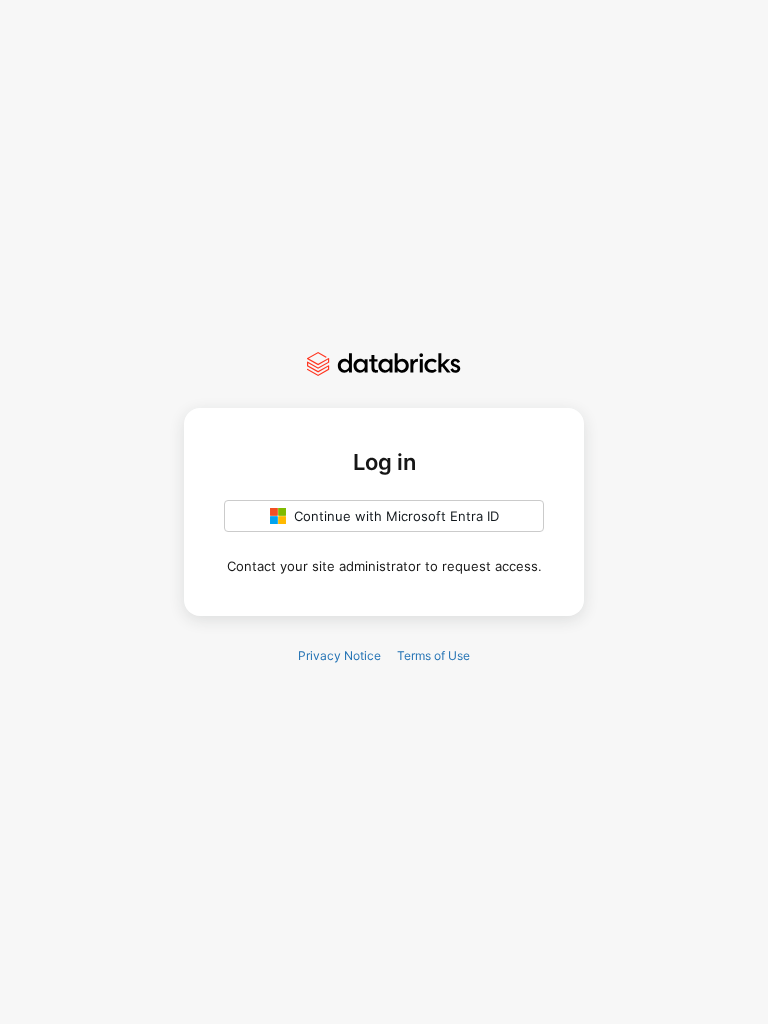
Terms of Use (433, 655)
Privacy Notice (339, 655)
